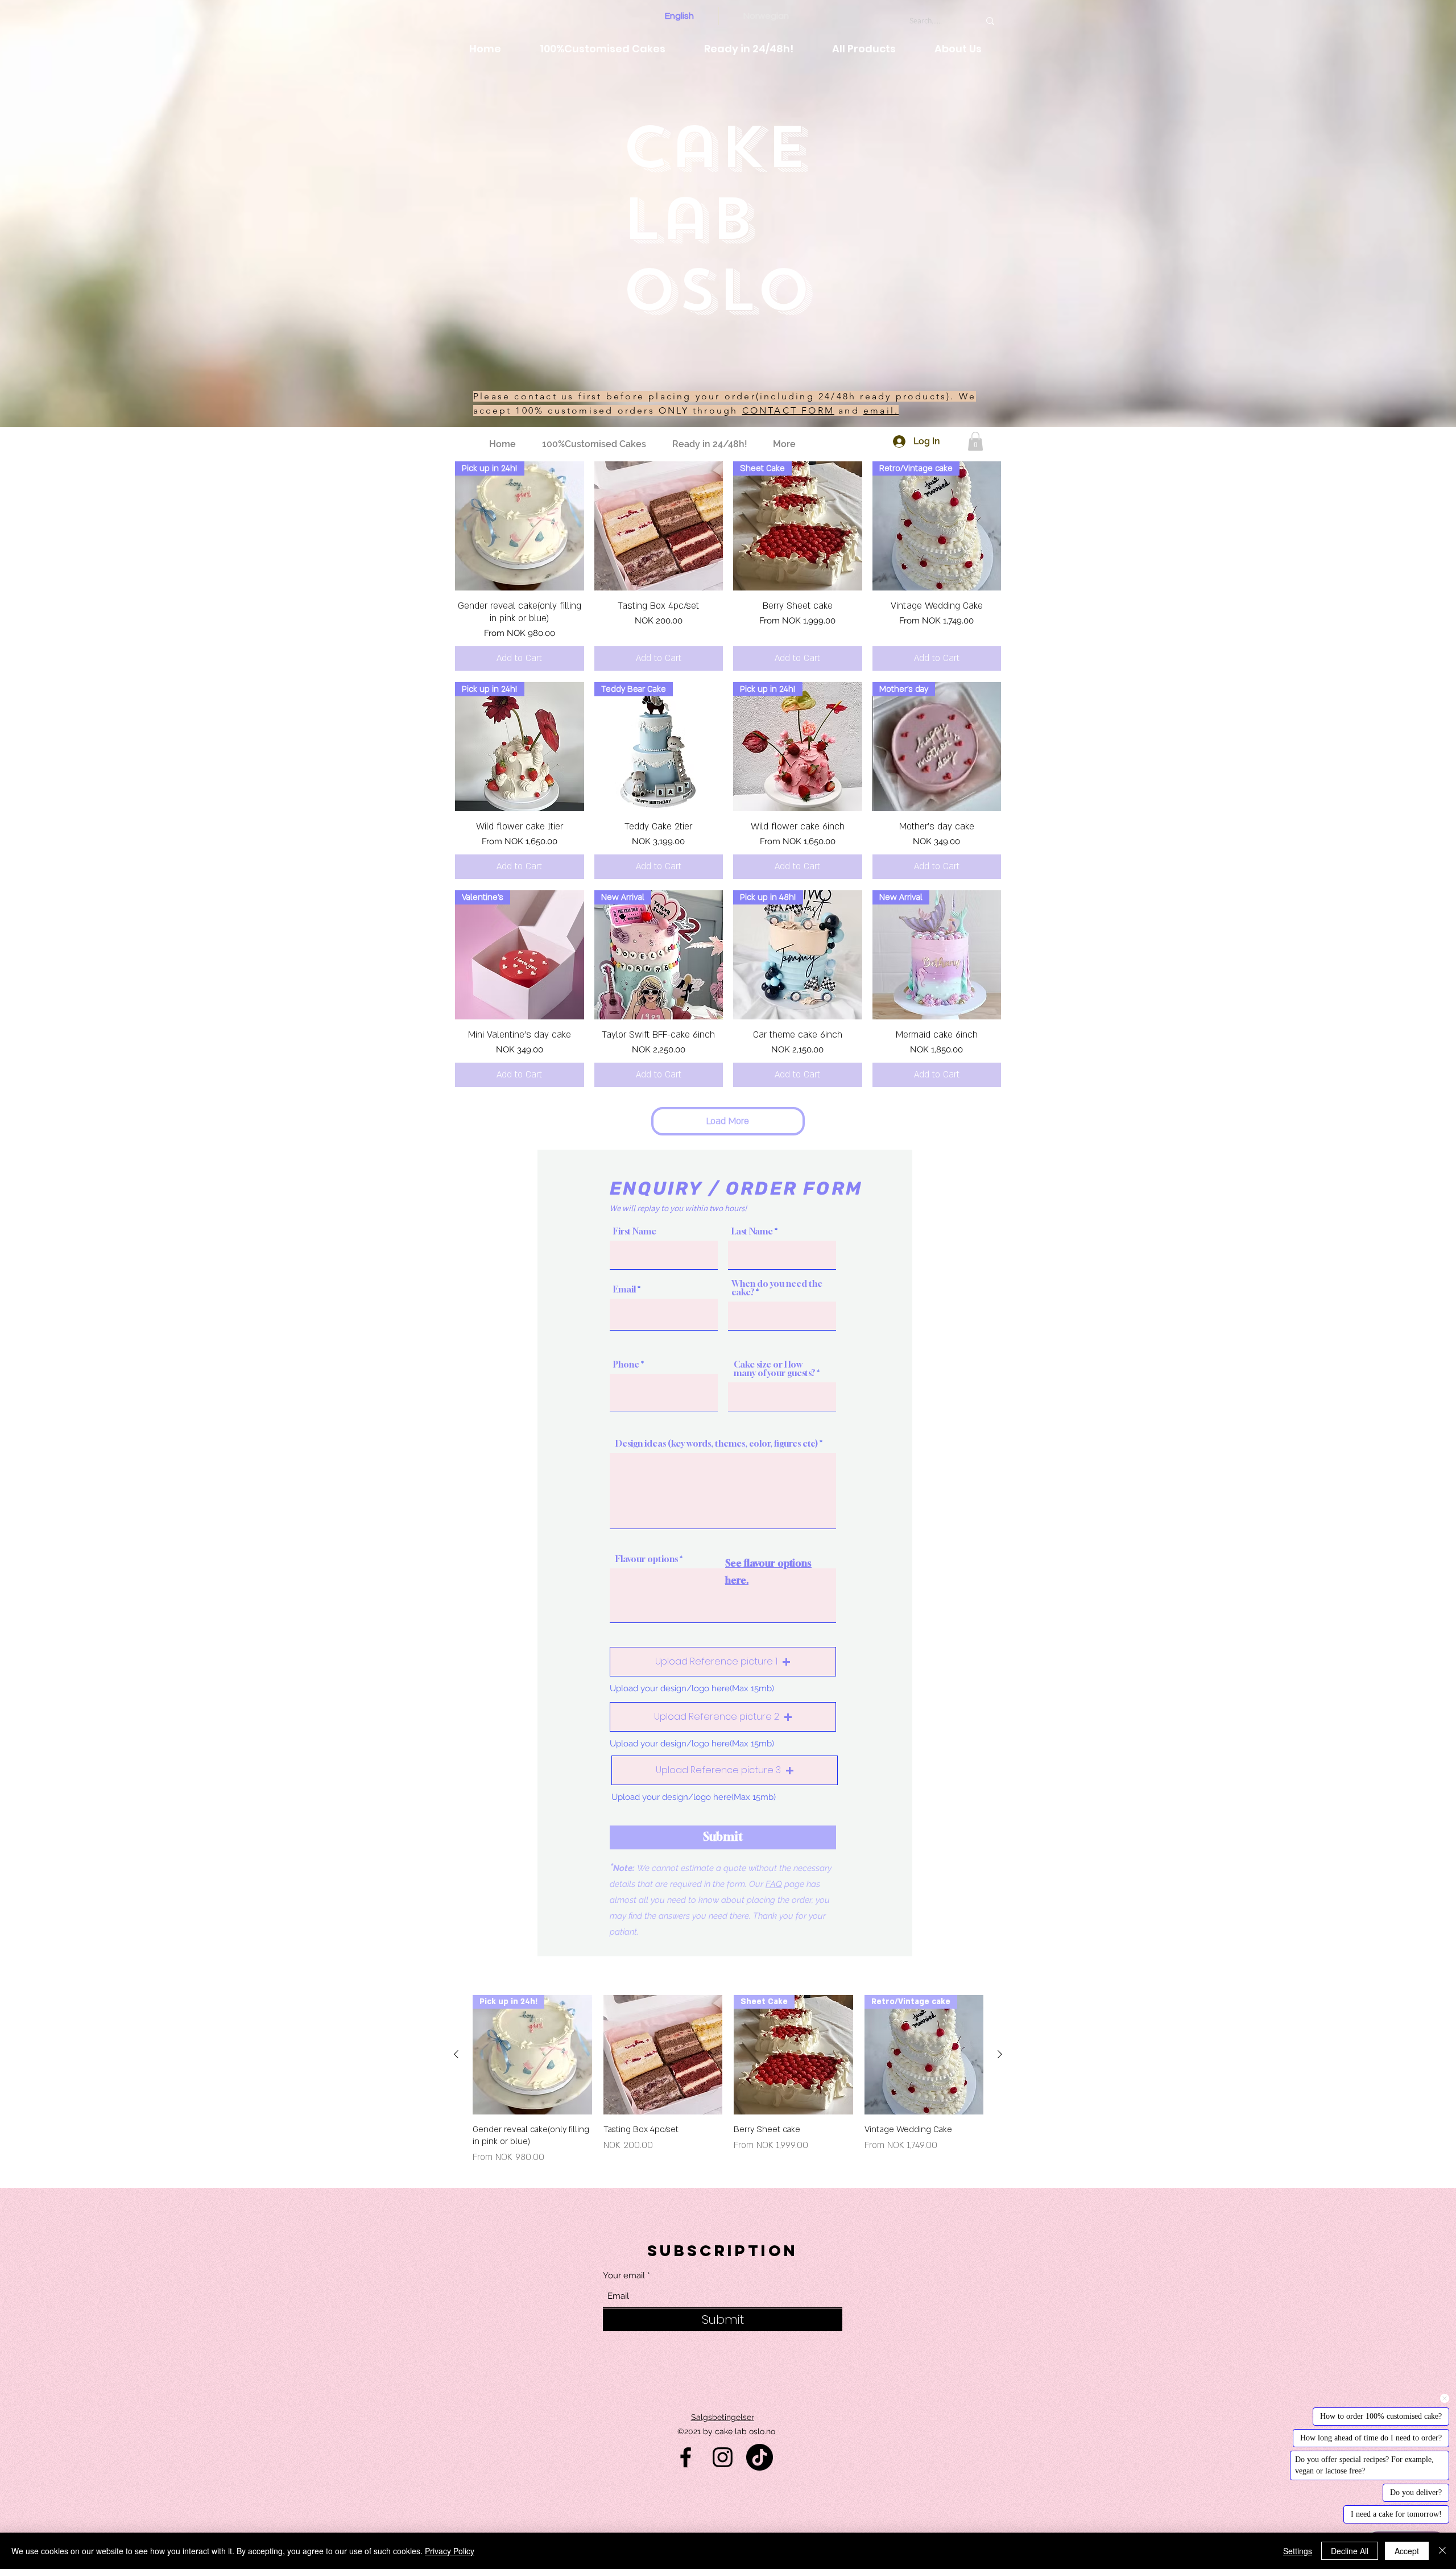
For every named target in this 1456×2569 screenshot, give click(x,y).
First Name (635, 1231)
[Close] (1442, 2551)
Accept (1407, 2551)
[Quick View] (659, 526)
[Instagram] (723, 2457)
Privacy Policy (450, 2551)
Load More (728, 1121)
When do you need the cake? (777, 1288)
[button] (975, 441)
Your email (624, 2276)
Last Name (752, 1231)
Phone (626, 1364)
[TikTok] (760, 2457)
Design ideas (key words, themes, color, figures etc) (717, 1443)
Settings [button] (1298, 2551)
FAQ (774, 1884)
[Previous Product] (456, 2054)
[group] (728, 2080)
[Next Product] (1000, 2054)
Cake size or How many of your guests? (774, 1369)
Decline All (1350, 2551)
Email (624, 1289)
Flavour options (647, 1559)
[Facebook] (686, 2457)
